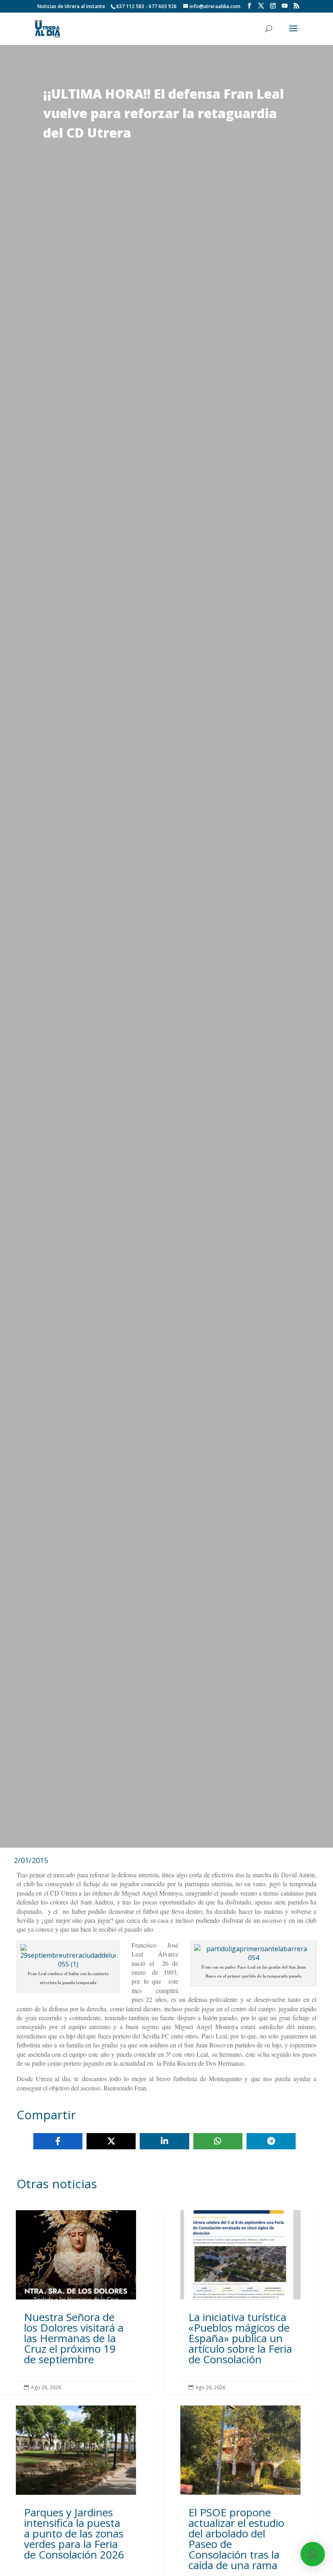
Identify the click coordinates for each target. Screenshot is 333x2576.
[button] (313, 2554)
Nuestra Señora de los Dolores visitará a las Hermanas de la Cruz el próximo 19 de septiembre (76, 2302)
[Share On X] (111, 2141)
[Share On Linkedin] (164, 2141)
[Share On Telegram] (271, 2141)
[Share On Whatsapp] (218, 2141)
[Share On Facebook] (58, 2141)
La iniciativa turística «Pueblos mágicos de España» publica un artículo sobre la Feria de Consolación (240, 2302)
